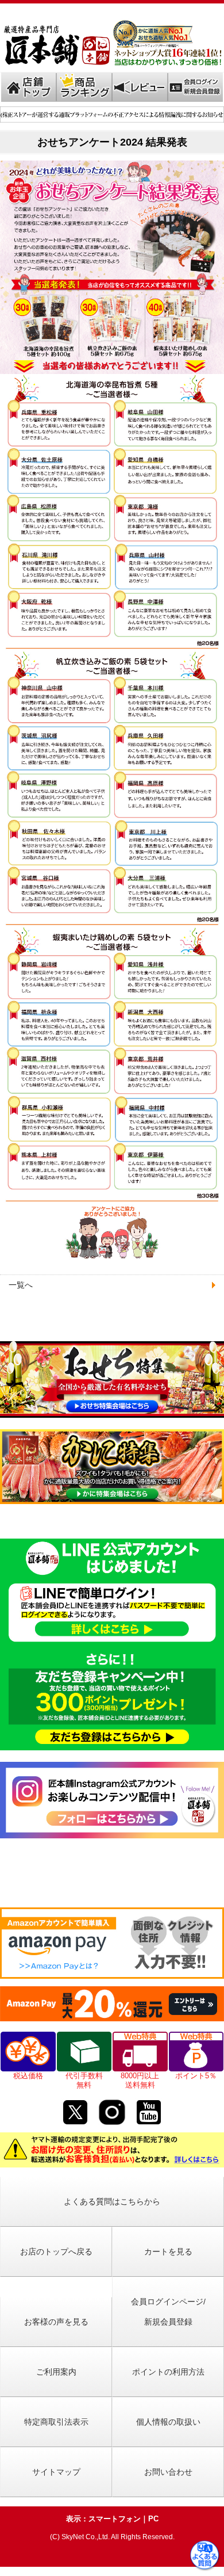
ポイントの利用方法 (168, 2372)
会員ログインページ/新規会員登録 (168, 2312)
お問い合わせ (168, 2472)
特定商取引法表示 (56, 2422)
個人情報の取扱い (168, 2422)
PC (153, 2519)
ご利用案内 (56, 2372)
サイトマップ (56, 2472)
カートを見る (168, 2251)
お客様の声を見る (56, 2322)
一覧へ (21, 1285)
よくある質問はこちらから (112, 2201)
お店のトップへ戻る (56, 2251)
